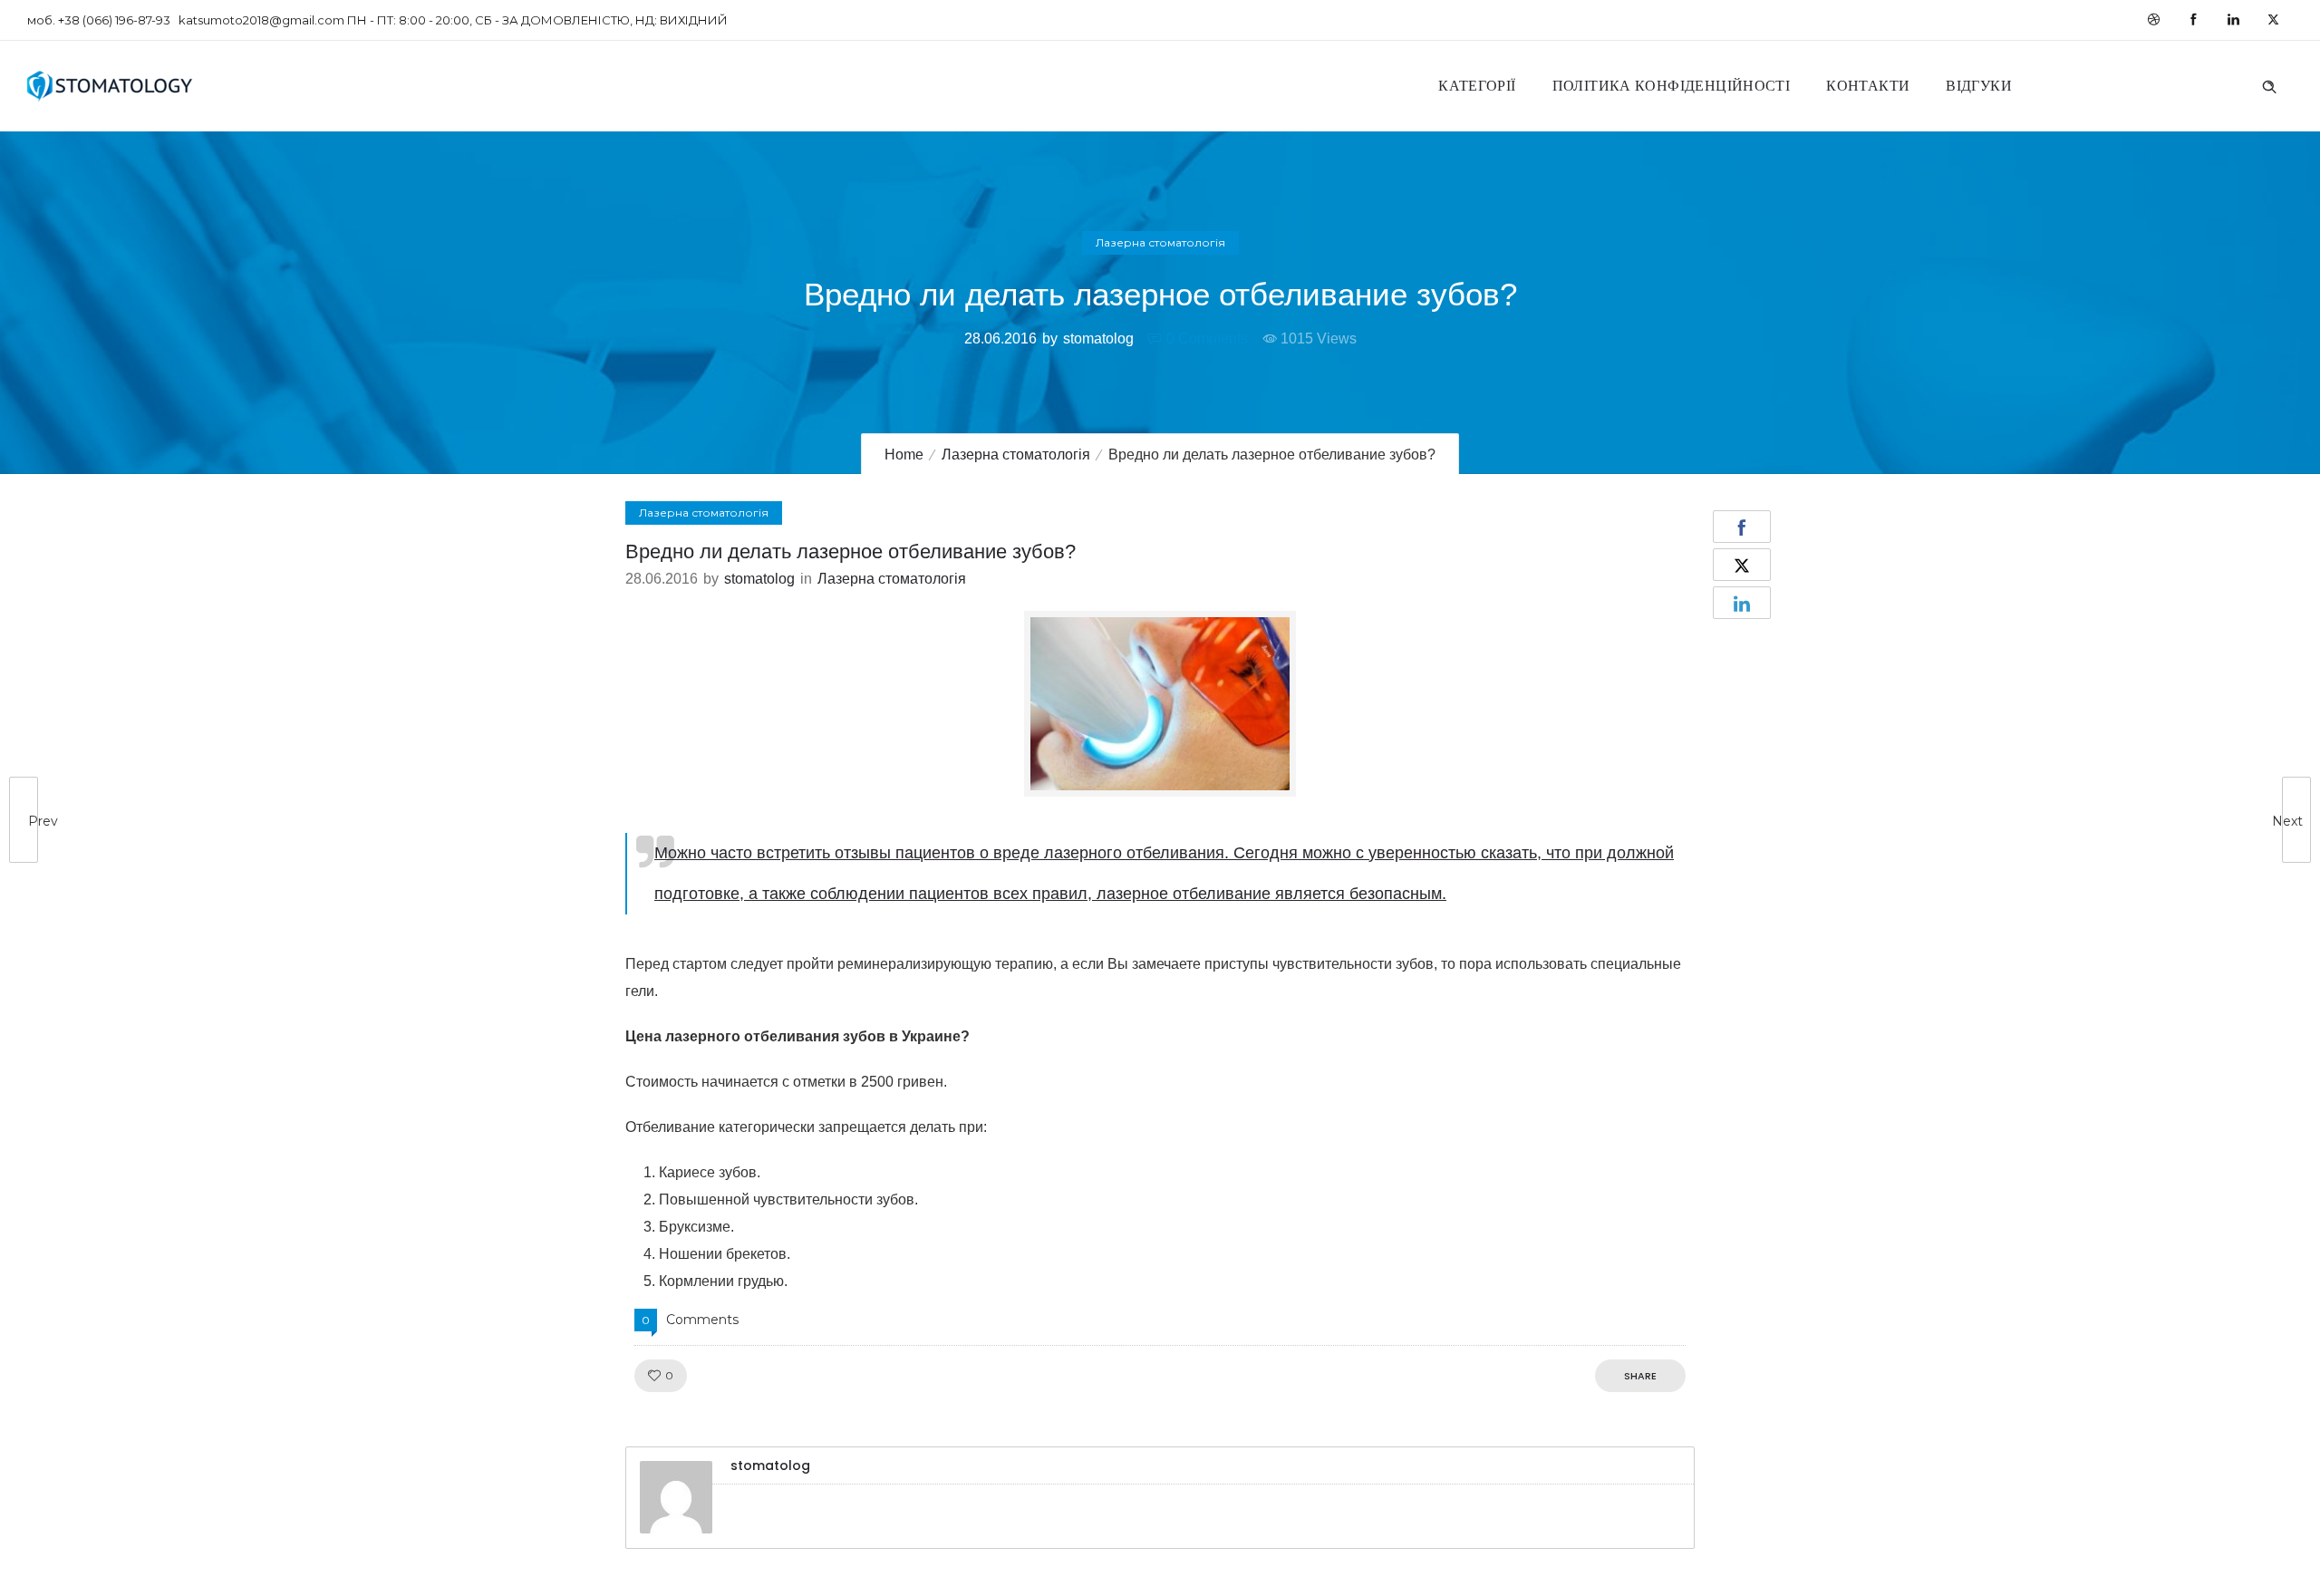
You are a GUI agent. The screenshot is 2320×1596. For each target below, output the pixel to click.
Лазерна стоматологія (1016, 455)
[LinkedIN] (2233, 20)
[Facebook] (2193, 20)
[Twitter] (2273, 20)
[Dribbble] (2153, 20)
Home (904, 455)
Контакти (1868, 86)
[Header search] (2269, 84)
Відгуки (1979, 86)
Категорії (1477, 86)
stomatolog (1098, 339)
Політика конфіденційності (1672, 86)
